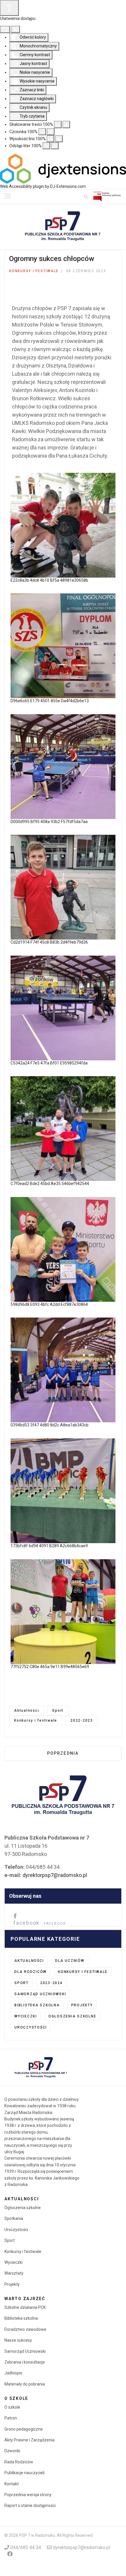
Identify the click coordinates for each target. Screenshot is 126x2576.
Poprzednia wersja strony (28, 2495)
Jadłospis (13, 2373)
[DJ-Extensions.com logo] (63, 169)
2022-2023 (82, 1720)
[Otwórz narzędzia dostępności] (9, 8)
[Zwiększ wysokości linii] (59, 139)
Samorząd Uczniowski (25, 2351)
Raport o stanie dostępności (30, 2505)
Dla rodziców (30, 1972)
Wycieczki (26, 2016)
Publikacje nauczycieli (24, 2473)
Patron (11, 2418)
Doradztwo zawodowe (25, 2329)
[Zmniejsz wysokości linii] (50, 139)
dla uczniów (70, 1961)
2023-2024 (51, 1983)
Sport (58, 1711)
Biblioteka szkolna (37, 2005)
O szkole (12, 2407)
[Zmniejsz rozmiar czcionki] (42, 132)
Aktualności (27, 1711)
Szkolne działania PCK (25, 2307)
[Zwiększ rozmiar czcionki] (51, 132)
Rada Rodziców (19, 2462)
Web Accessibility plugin (22, 186)
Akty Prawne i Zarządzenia (29, 2440)
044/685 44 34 (26, 2547)
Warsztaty (14, 2273)
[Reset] (5, 29)
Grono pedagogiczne (24, 2429)
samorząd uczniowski (40, 1994)
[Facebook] (10, 2554)
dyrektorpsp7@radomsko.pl (55, 1875)
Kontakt (12, 2484)
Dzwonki (12, 2451)
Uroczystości (31, 2027)
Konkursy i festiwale (34, 271)
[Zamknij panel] (15, 29)
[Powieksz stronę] (66, 124)
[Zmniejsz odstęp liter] (46, 146)
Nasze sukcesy (18, 2340)
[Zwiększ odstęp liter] (55, 146)
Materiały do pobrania (25, 2384)
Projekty (82, 2005)
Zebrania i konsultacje (25, 2362)
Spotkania (14, 2218)
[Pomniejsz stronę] (58, 124)
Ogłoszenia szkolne (72, 2016)
